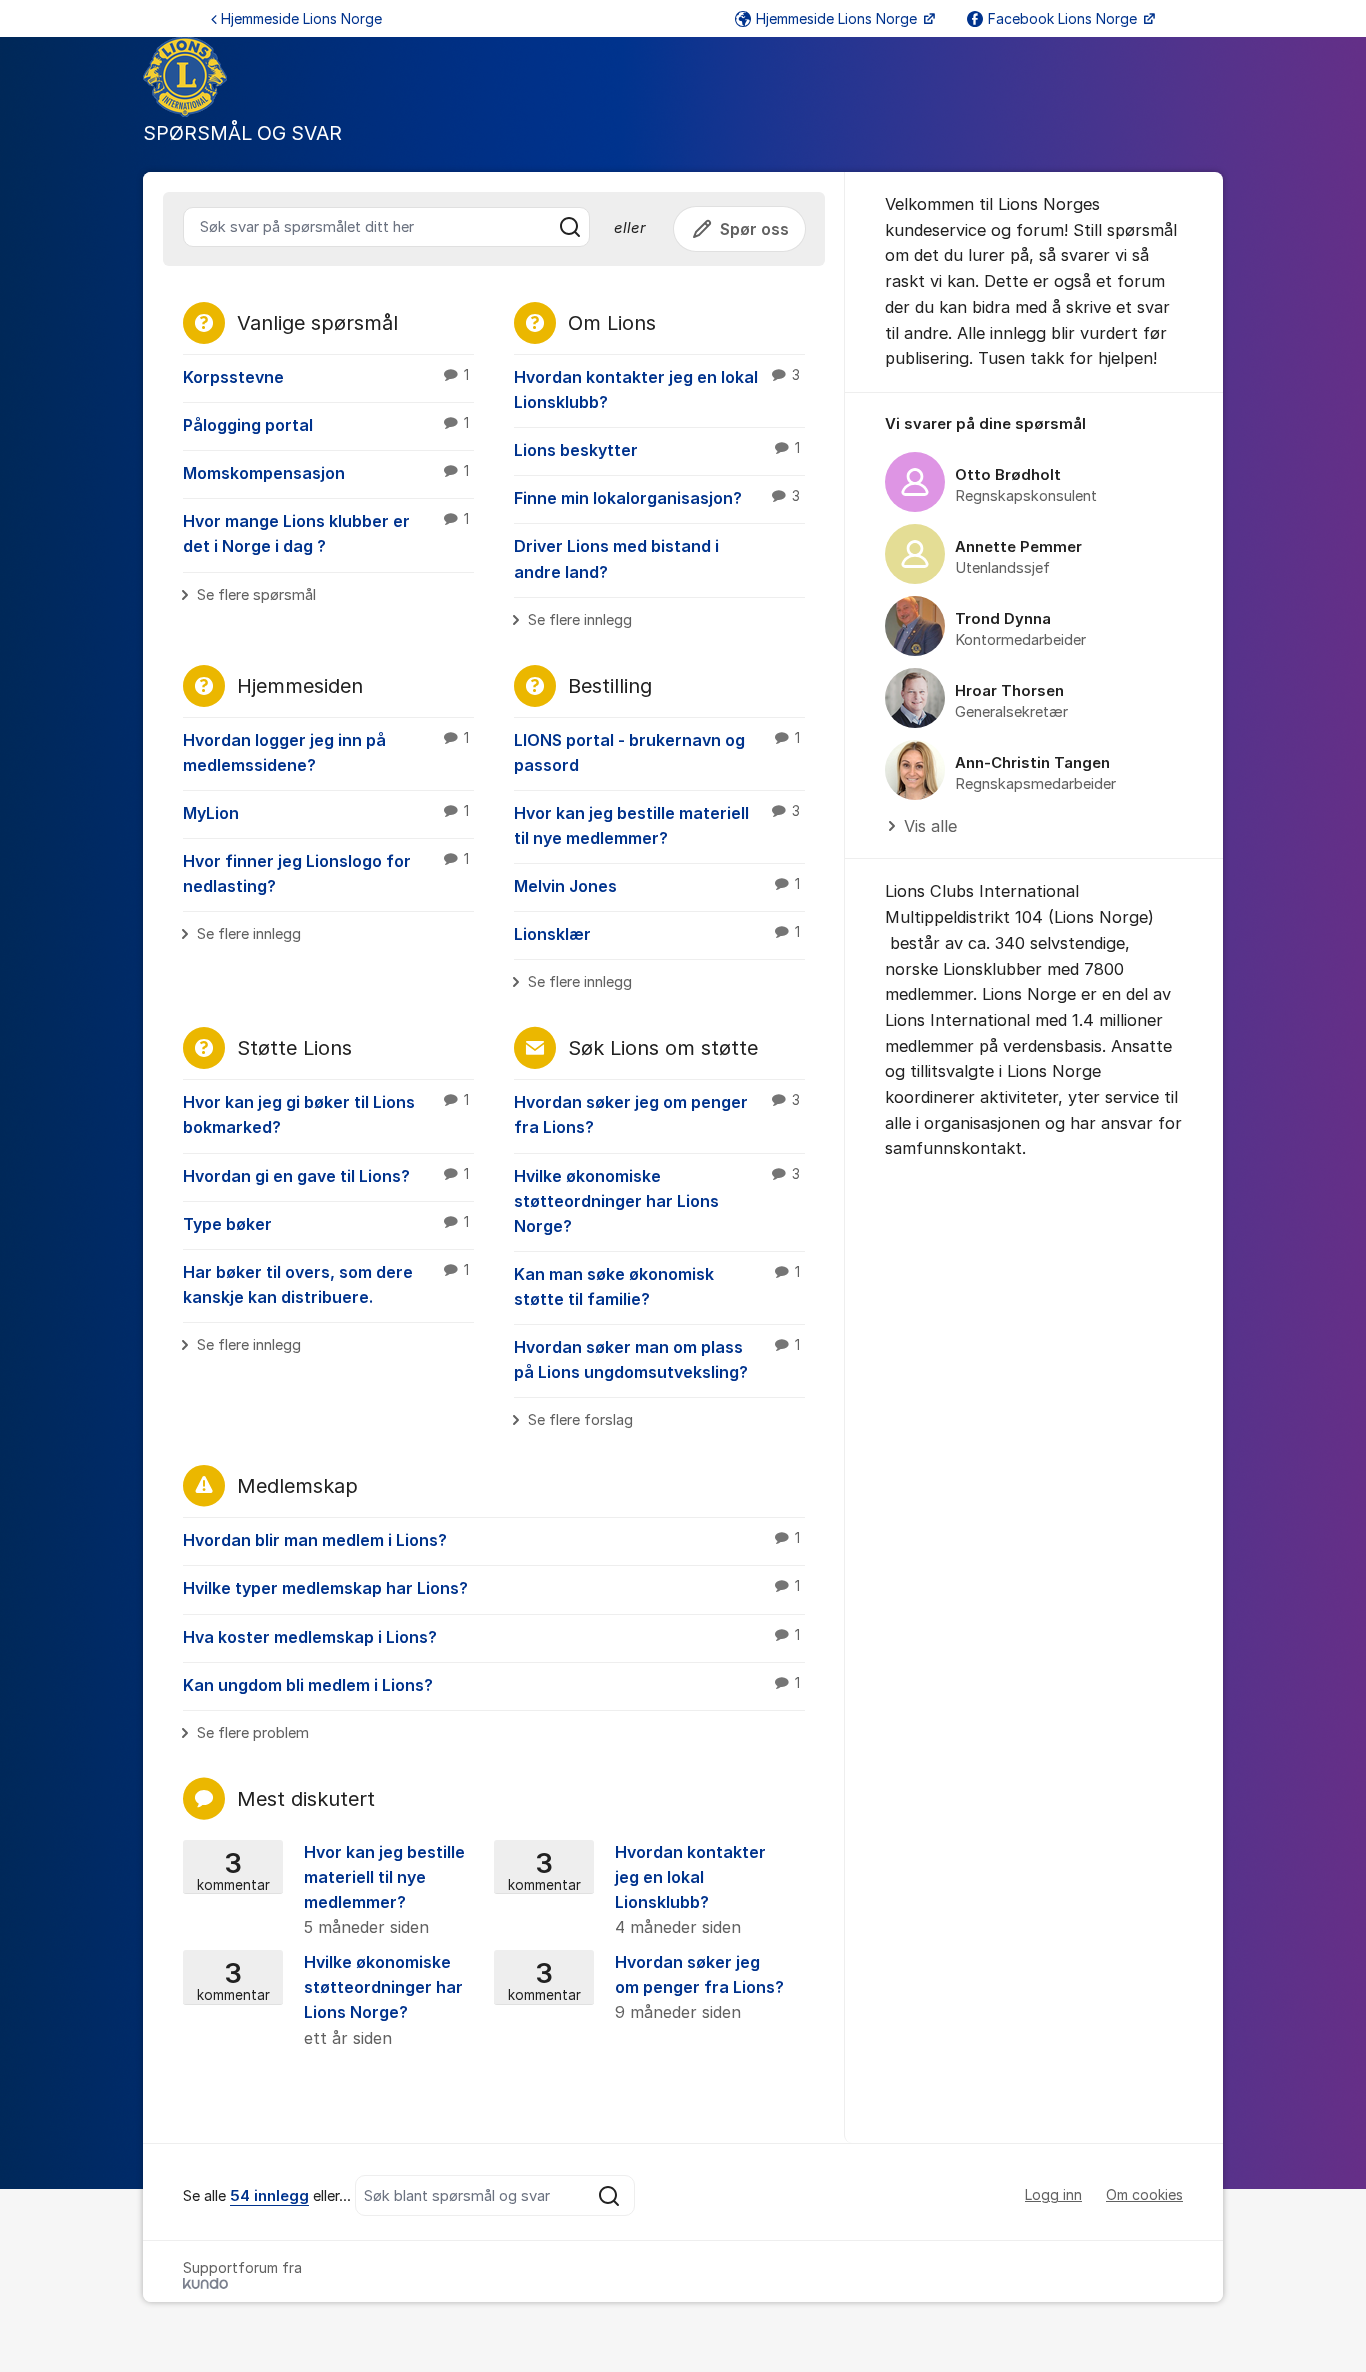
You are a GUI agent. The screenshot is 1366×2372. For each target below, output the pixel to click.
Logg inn (1053, 2194)
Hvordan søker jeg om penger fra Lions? (657, 1114)
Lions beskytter (657, 450)
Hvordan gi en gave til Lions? (326, 1176)
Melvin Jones (657, 886)
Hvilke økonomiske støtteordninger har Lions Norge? (657, 1201)
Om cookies (1144, 2194)
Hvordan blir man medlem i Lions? (491, 1540)
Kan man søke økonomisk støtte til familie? (657, 1286)
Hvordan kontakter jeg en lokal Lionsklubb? (657, 389)
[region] (1034, 626)
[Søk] (570, 227)
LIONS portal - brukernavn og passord (657, 752)
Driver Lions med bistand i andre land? (616, 558)
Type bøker (326, 1224)
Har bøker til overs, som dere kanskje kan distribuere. (326, 1284)
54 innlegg (269, 2196)
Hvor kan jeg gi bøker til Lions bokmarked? (326, 1114)
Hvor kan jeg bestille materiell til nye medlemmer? (657, 825)
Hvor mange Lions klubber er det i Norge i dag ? (326, 533)
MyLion (326, 813)
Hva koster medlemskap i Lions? (491, 1637)
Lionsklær (657, 934)
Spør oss (754, 229)
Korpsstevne (326, 377)
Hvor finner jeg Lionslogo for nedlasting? (326, 873)
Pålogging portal (326, 425)
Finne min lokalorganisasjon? (657, 498)
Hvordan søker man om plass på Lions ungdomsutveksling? (657, 1359)
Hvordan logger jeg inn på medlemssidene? (326, 752)
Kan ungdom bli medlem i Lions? (491, 1685)
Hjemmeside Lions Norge (301, 18)
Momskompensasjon (326, 473)
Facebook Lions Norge (1064, 18)
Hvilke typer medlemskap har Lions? (491, 1588)
